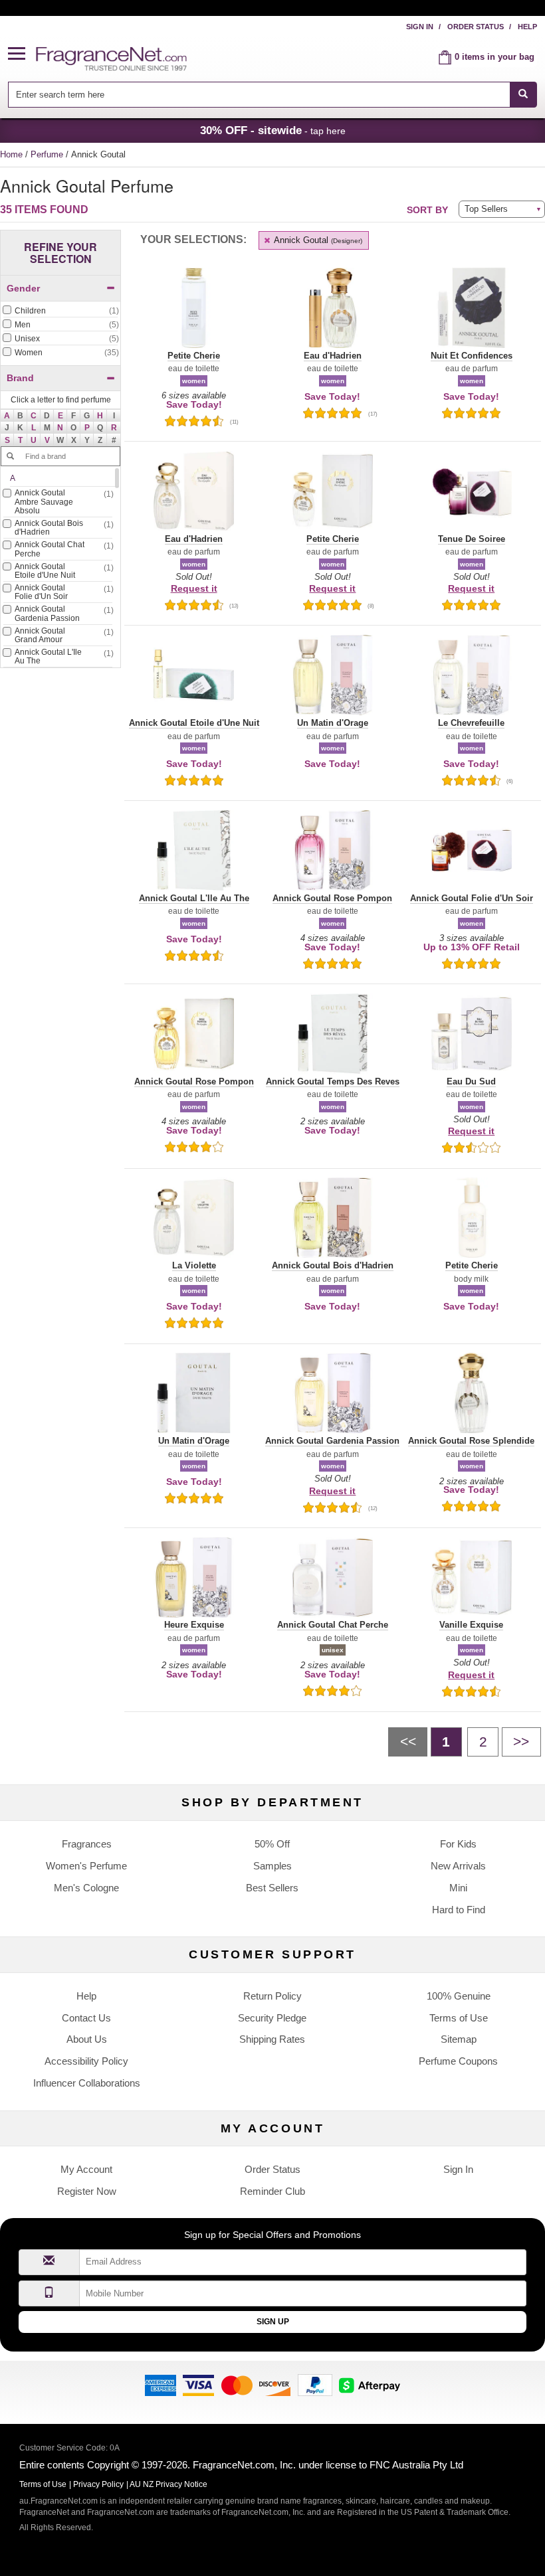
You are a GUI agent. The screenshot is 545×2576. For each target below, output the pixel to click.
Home (11, 154)
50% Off (272, 1844)
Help (527, 27)
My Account (86, 2169)
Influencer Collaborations (87, 2083)
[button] (22, 54)
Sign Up (273, 2322)
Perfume (48, 154)
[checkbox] (60, 311)
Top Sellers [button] (486, 209)
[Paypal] (315, 2384)
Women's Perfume (86, 1866)
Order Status (476, 27)
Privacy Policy (98, 2484)
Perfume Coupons (458, 2061)
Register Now (87, 2191)
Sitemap (459, 2039)
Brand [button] (20, 378)
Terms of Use (459, 2018)
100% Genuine (459, 1996)
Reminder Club (272, 2191)
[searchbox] (259, 95)
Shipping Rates (272, 2039)
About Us (87, 2039)
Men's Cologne (86, 1888)
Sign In (420, 27)
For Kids (458, 1844)
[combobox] (272, 95)
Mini (458, 1888)
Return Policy (272, 1996)
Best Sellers (272, 1888)
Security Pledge (272, 2018)
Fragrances (87, 1844)
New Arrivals (458, 1866)
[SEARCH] (523, 95)
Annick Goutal (317, 240)
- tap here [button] (273, 130)
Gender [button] (23, 288)
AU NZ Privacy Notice (168, 2484)
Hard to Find (459, 1910)
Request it (194, 588)
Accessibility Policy (86, 2061)
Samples (272, 1866)
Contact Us (86, 2018)
